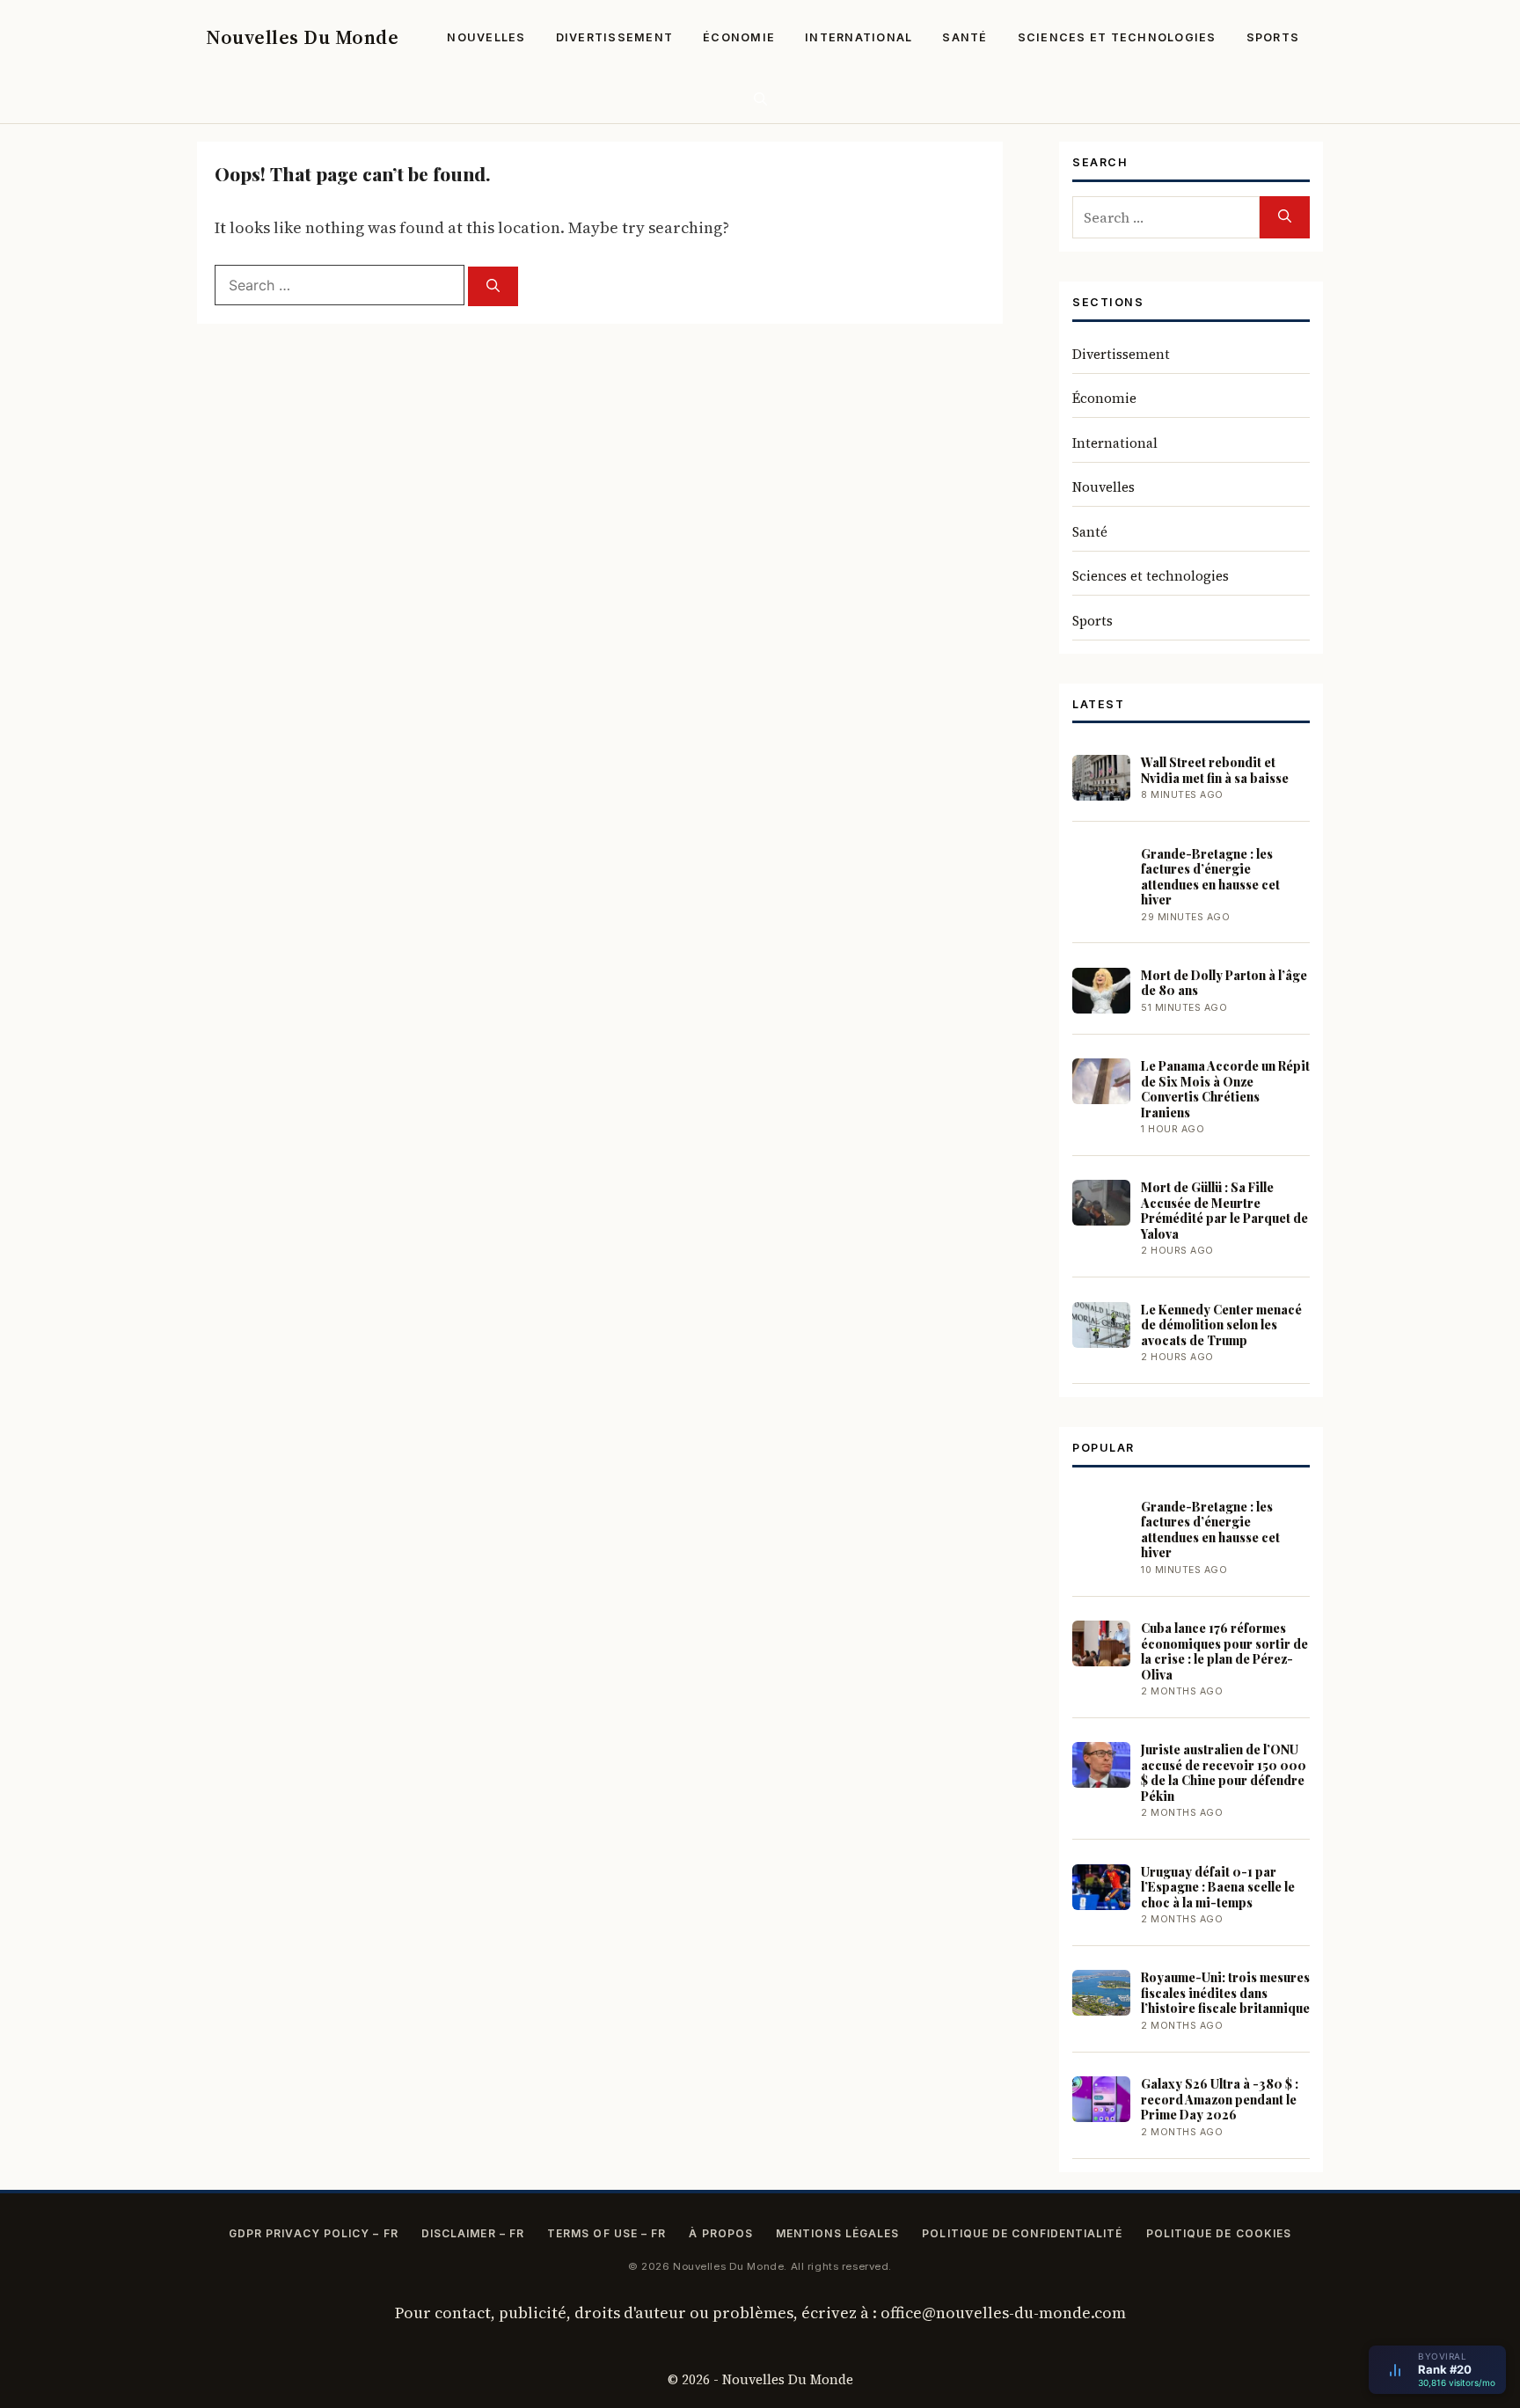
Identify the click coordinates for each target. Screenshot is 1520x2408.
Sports (1273, 37)
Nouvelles (486, 37)
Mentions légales (837, 2233)
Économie (739, 37)
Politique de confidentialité (1022, 2233)
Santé (965, 37)
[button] (760, 99)
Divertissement (615, 37)
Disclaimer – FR (473, 2233)
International (859, 37)
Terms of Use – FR (607, 2233)
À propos (721, 2233)
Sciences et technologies (1117, 37)
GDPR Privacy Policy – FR (314, 2233)
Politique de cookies (1219, 2233)
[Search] (493, 286)
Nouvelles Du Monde (302, 37)
